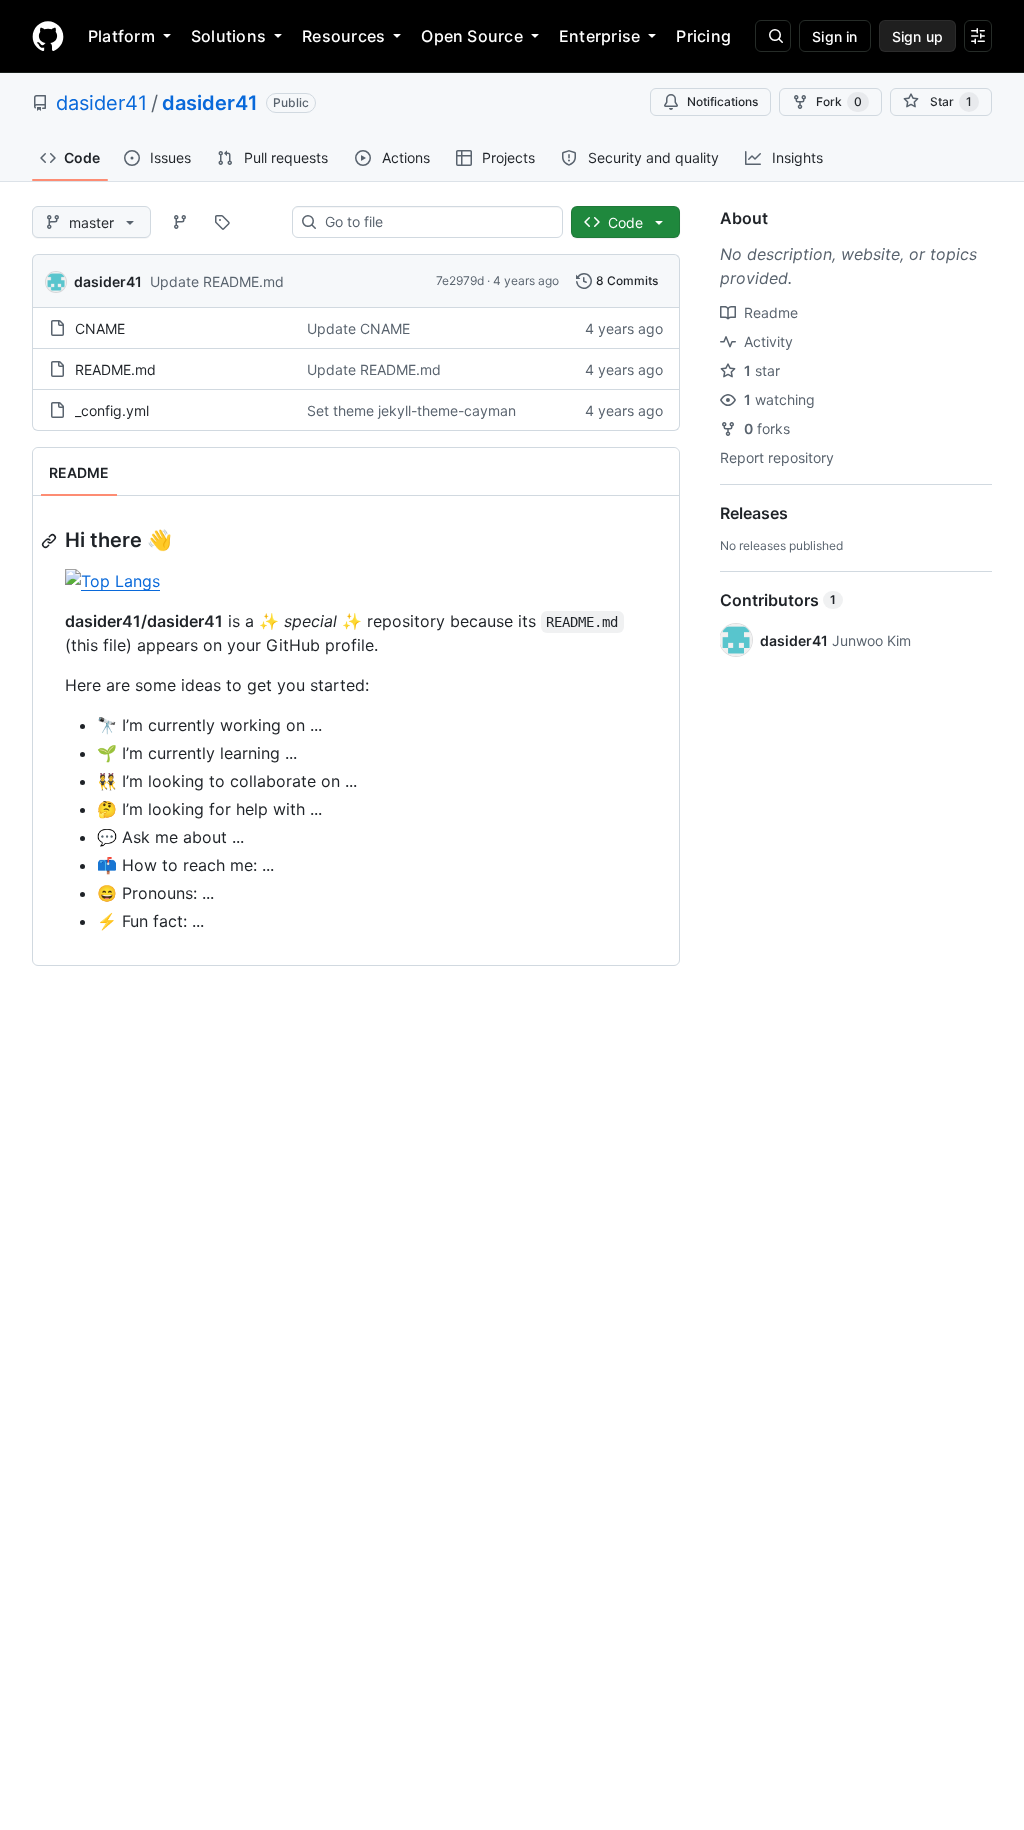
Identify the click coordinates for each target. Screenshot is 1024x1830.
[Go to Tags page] (222, 222)
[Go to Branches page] (180, 222)
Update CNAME (358, 328)
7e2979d (460, 280)
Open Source (472, 36)
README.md (115, 369)
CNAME (100, 328)
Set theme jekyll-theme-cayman (411, 410)
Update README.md (217, 281)
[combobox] (435, 222)
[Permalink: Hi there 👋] (51, 541)
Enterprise (599, 36)
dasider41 (101, 103)
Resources (343, 36)
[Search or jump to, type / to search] (773, 36)
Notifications (722, 101)
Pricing (703, 36)
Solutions (228, 36)
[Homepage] (48, 36)
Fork (839, 101)
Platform (121, 36)
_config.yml (112, 410)
